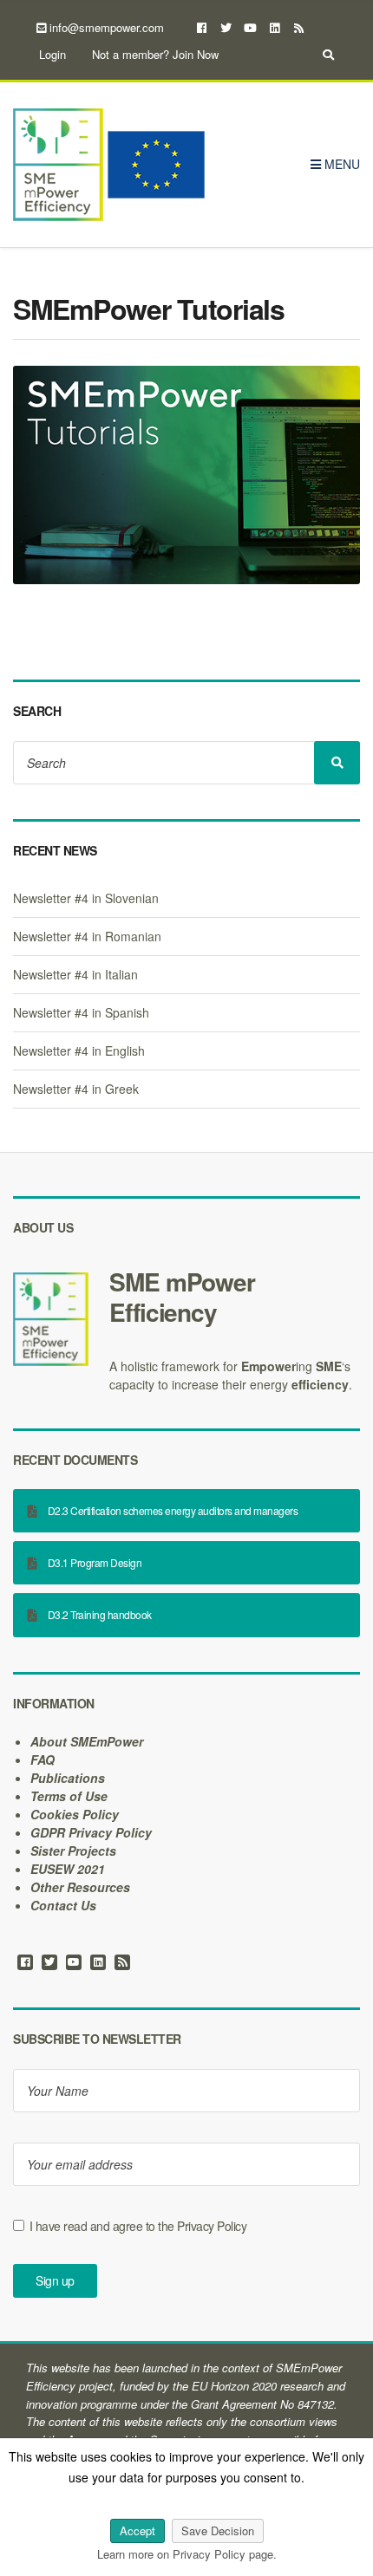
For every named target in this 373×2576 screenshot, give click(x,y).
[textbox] (186, 1297)
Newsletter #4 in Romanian (87, 936)
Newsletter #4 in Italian (75, 974)
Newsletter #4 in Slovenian (86, 898)
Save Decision (218, 2530)
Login (52, 54)
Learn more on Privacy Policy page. (187, 2554)
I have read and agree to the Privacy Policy (138, 2226)
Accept (137, 2530)
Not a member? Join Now (155, 54)
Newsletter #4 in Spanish (81, 1012)
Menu (340, 164)
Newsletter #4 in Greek (76, 1089)
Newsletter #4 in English (79, 1051)
